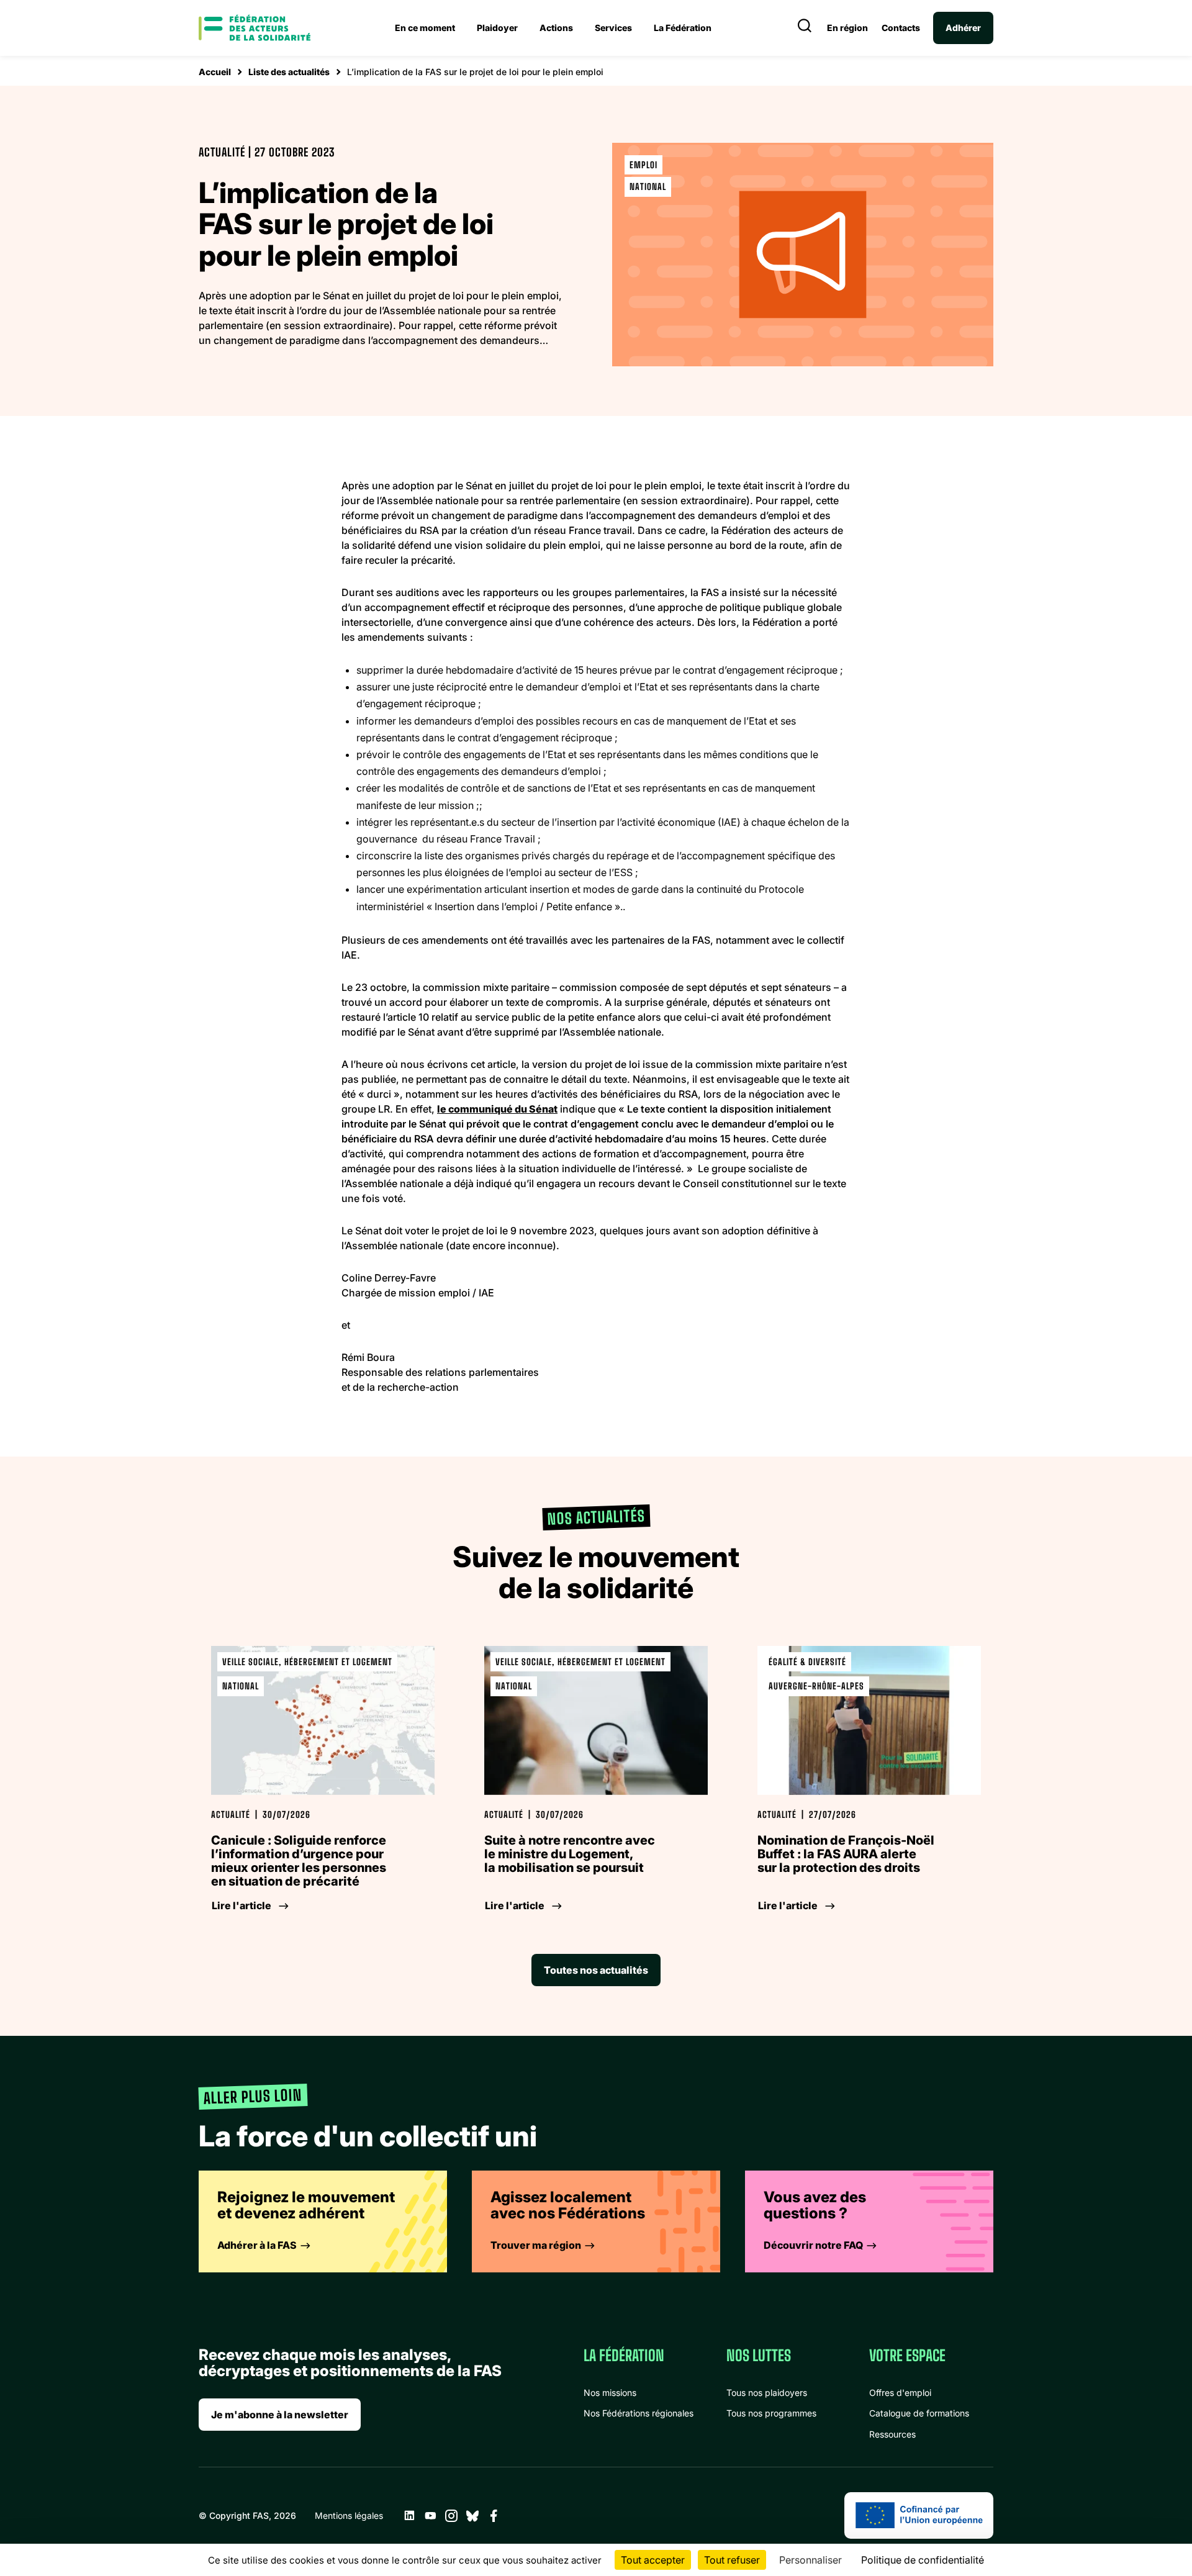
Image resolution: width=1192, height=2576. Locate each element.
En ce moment (425, 28)
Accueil (215, 72)
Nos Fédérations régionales (639, 2413)
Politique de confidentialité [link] (923, 2560)
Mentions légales (349, 2515)
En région (847, 28)
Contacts (901, 28)
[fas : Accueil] (255, 28)
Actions (556, 28)
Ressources (892, 2434)
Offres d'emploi (900, 2393)
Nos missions (610, 2393)
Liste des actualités (289, 72)
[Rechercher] (805, 28)
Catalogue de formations (919, 2413)
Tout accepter (653, 2560)
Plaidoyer (497, 28)
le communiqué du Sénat (497, 1109)
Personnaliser (810, 2560)
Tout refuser (732, 2560)
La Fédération (683, 28)
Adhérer (963, 28)
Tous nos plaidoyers (767, 2393)
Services (613, 28)
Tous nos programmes (771, 2413)
